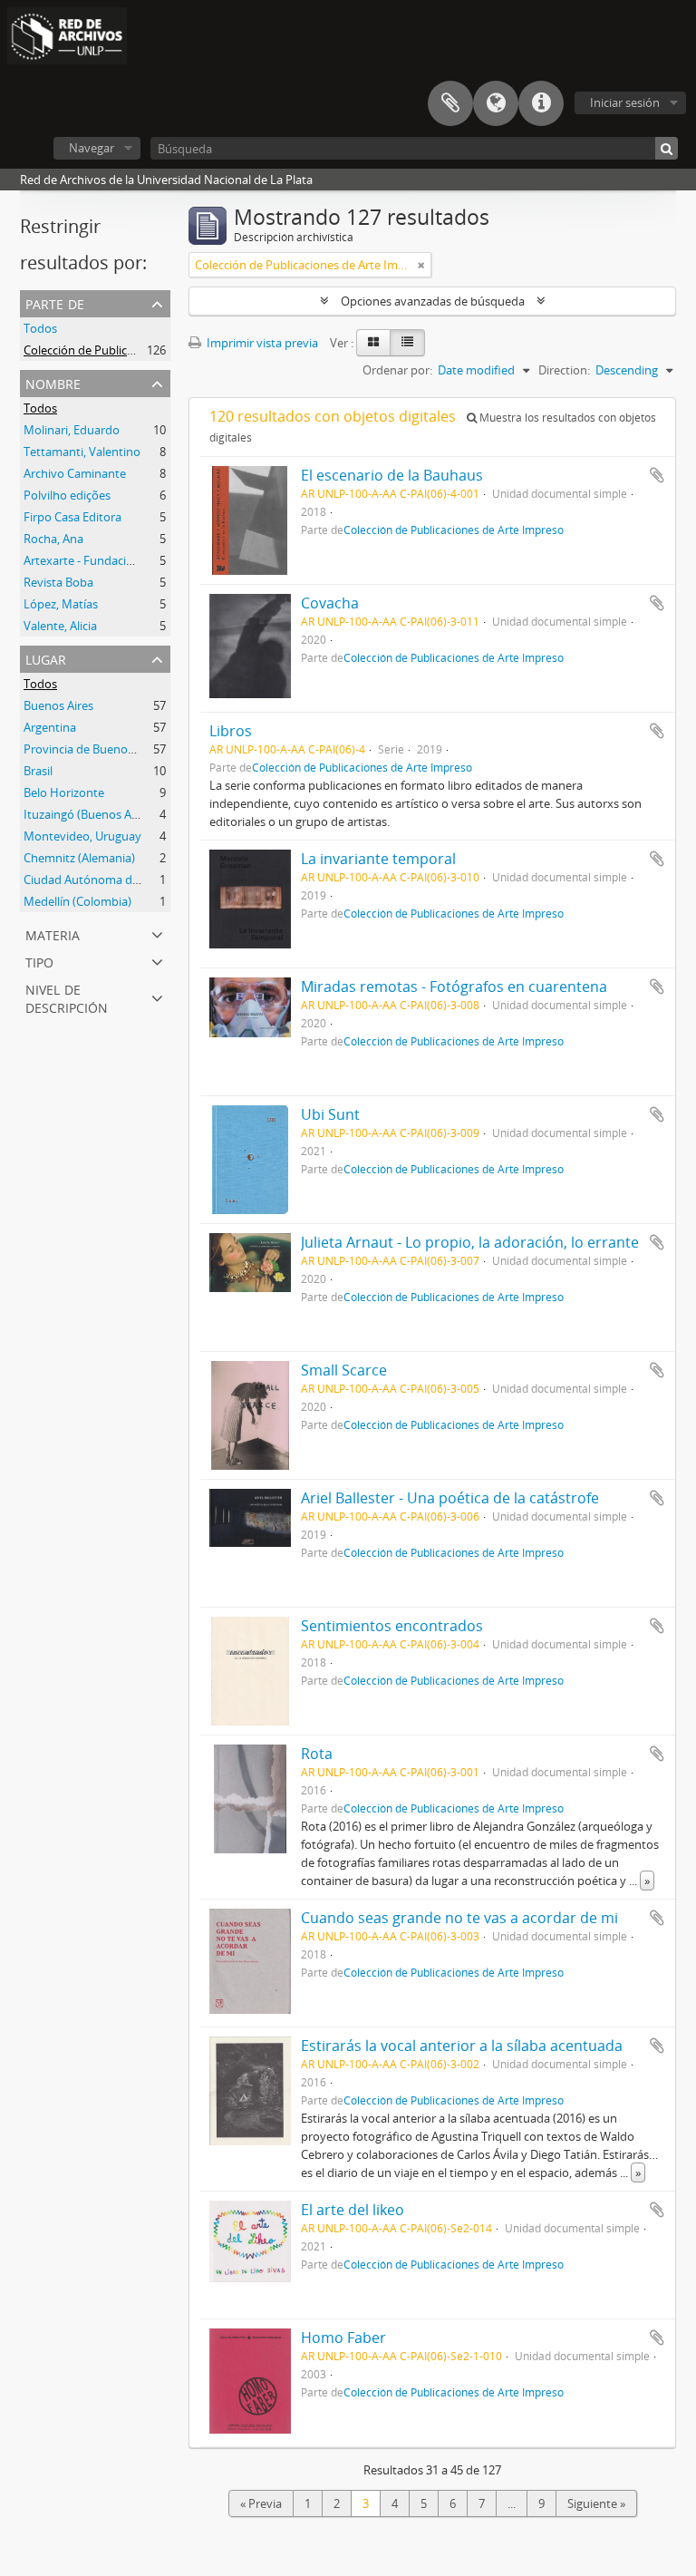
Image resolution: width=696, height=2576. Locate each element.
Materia (53, 933)
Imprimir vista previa (261, 343)
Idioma (496, 103)
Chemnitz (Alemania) (79, 858)
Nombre (53, 382)
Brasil (38, 771)
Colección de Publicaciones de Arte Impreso (140, 350)
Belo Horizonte (64, 792)
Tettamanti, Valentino (82, 452)
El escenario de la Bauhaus (392, 475)
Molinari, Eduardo (72, 430)
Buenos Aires (58, 705)
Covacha (330, 603)
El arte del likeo (353, 2210)
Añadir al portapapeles (657, 475)
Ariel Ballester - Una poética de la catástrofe (450, 1498)
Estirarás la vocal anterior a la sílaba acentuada (462, 2046)
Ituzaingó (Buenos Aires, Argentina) (118, 814)
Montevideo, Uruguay (82, 836)
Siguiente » (596, 2503)
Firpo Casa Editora (72, 517)
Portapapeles (450, 103)
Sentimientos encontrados (392, 1626)
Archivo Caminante (75, 473)
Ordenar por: (397, 370)
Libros (231, 731)
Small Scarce (344, 1370)
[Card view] (373, 343)
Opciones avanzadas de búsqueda (433, 301)
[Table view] (407, 343)
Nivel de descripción (67, 997)
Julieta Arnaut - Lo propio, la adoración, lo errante (470, 1242)
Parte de (55, 302)
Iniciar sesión (625, 102)
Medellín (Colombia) (77, 901)
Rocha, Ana (53, 539)
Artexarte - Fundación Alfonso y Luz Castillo (140, 560)
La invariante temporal (378, 859)
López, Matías (61, 604)
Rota (317, 1754)
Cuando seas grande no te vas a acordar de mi (459, 1918)
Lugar (46, 658)
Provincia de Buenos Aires (93, 749)
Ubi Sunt (330, 1114)
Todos (40, 328)
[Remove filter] (421, 265)
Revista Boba (58, 582)
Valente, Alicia (60, 626)
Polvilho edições (67, 495)
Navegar (92, 148)
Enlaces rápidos (541, 103)
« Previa (261, 2503)
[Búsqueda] (667, 148)
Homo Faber (343, 2338)
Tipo (39, 961)
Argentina (50, 727)
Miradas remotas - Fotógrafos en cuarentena (454, 987)
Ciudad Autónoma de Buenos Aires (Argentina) (149, 880)
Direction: (564, 370)
